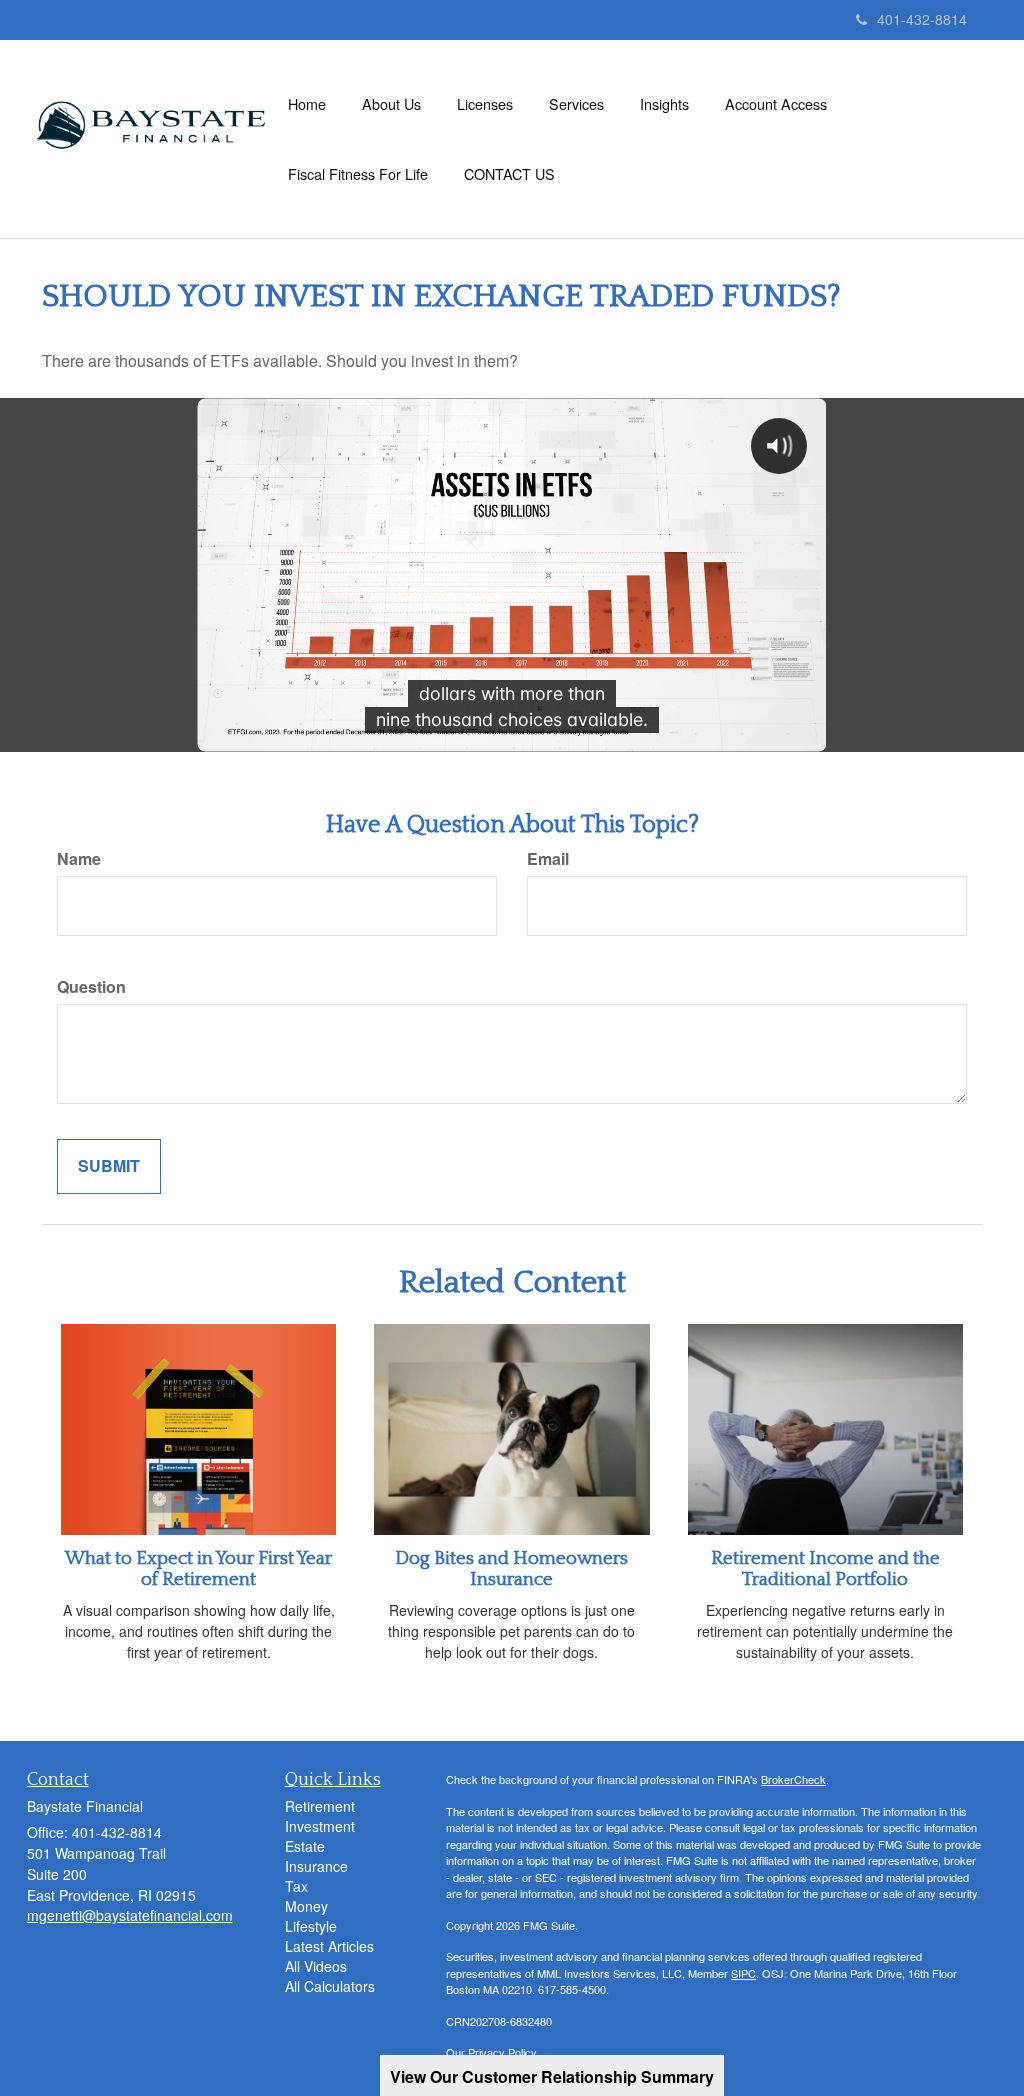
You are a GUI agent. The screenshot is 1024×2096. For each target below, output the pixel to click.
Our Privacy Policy (491, 2052)
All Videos (316, 1966)
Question (91, 987)
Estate (305, 1846)
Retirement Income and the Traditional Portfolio (825, 1569)
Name (79, 859)
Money (306, 1906)
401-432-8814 (922, 19)
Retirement (320, 1806)
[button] (391, 104)
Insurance (316, 1866)
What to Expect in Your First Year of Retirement (198, 1569)
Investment (320, 1826)
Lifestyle (311, 1926)
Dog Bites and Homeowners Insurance (511, 1569)
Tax (296, 1886)
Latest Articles (329, 1946)
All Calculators (330, 1986)
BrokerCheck (793, 1779)
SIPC (743, 1973)
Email (548, 859)
